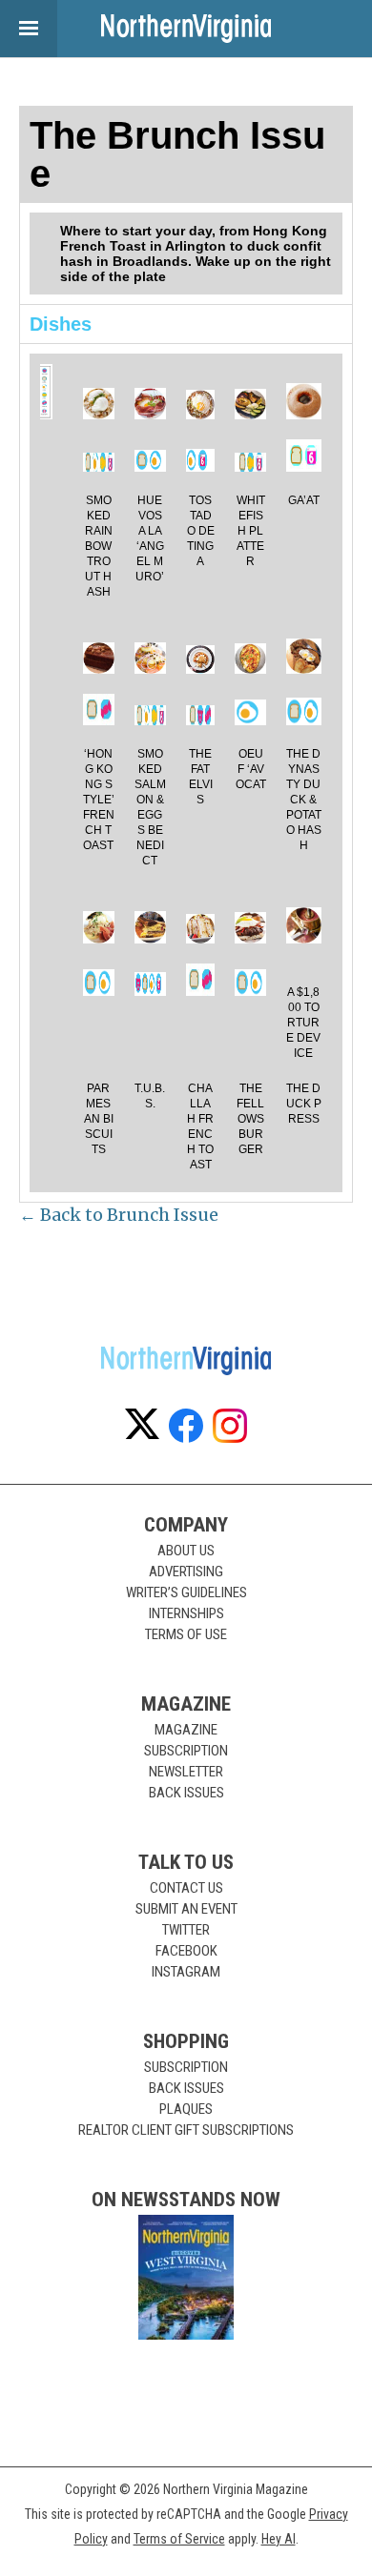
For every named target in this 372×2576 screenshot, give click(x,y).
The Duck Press (304, 1104)
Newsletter (186, 1772)
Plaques (186, 2109)
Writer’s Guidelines (186, 1592)
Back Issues (186, 1793)
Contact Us (186, 1888)
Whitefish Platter (251, 531)
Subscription (186, 1751)
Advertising (186, 1572)
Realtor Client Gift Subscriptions (186, 2130)
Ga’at (304, 500)
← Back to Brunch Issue (119, 1215)
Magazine (186, 1730)
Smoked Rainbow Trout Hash (99, 546)
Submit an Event (186, 1909)
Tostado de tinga (201, 531)
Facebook (186, 1951)
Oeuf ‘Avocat (251, 769)
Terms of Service (179, 2539)
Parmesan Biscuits (99, 1119)
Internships (186, 1613)
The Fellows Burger (250, 1119)
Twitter (186, 1930)
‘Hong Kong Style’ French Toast (99, 800)
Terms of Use (186, 1634)
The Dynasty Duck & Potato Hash (304, 800)
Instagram (186, 1972)
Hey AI (279, 2539)
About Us (186, 1551)
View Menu (29, 29)
